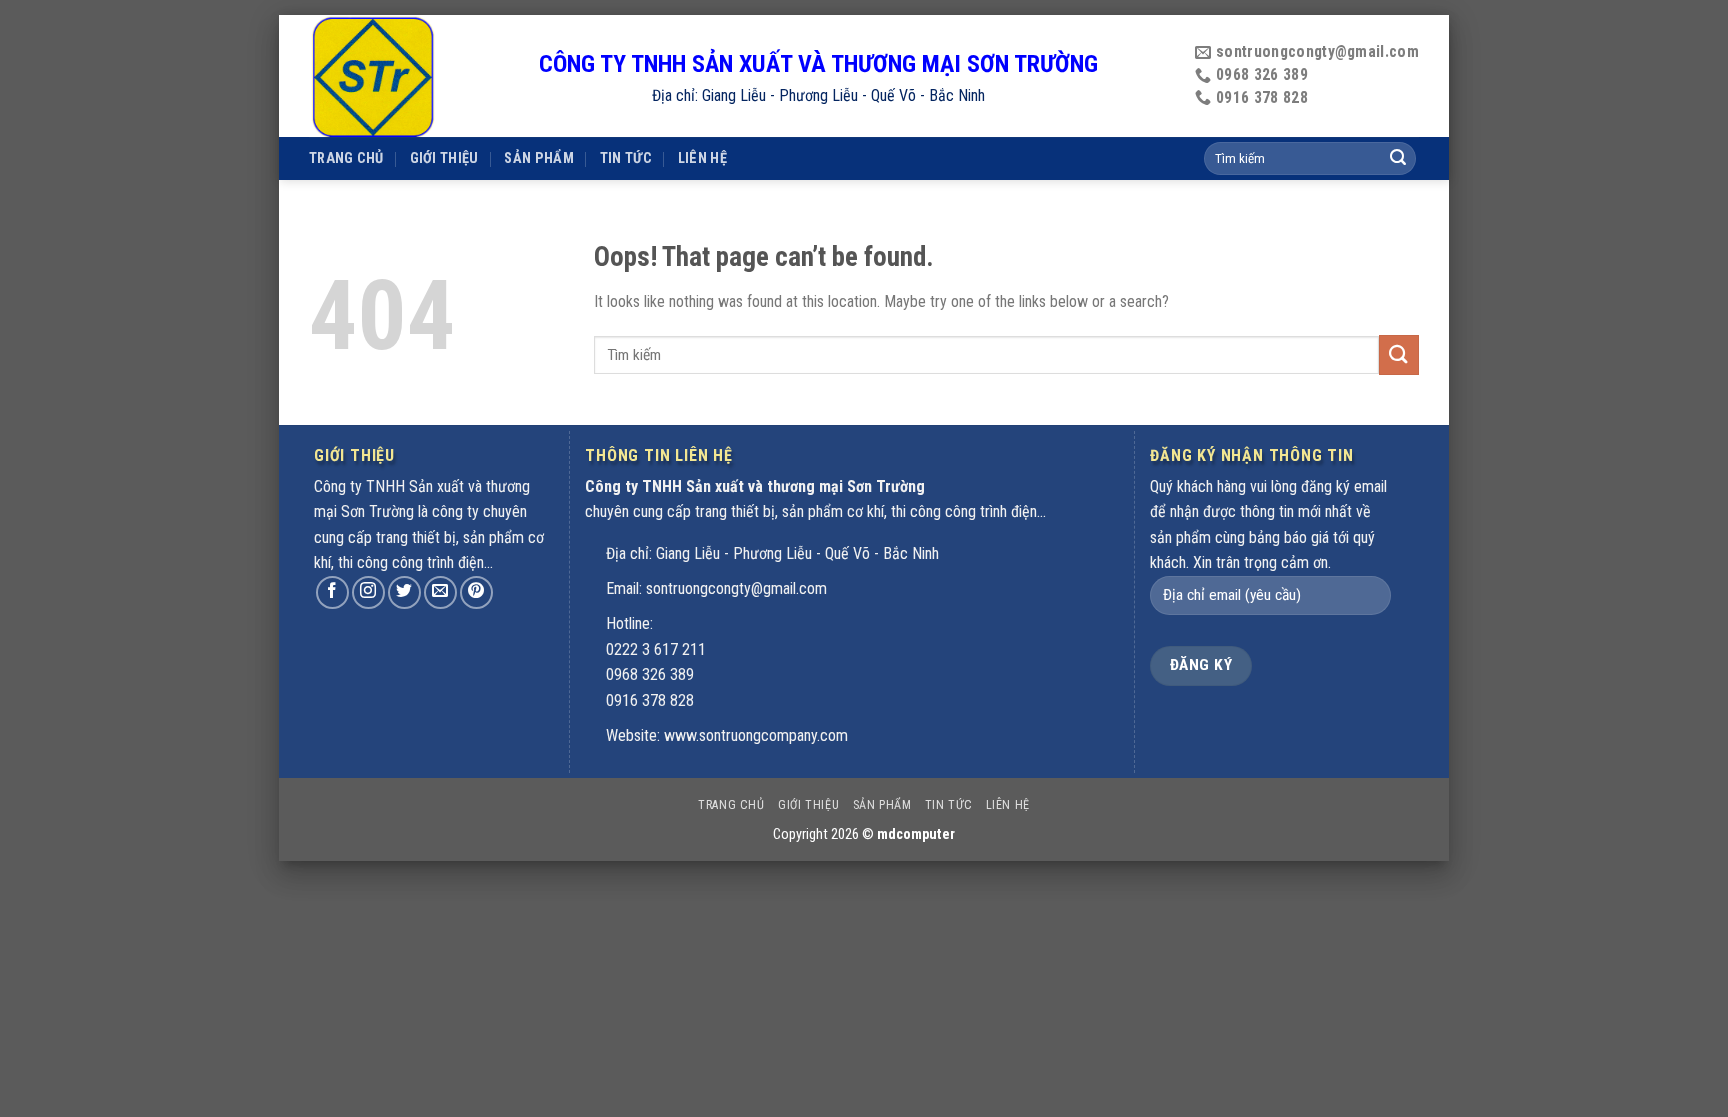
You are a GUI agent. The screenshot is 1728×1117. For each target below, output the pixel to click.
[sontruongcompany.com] (409, 76)
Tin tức (626, 158)
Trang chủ (346, 158)
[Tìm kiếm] (1398, 159)
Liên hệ (702, 158)
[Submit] (1399, 354)
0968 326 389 (650, 674)
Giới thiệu (444, 158)
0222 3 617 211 (656, 649)
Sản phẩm (538, 158)
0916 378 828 (650, 700)
